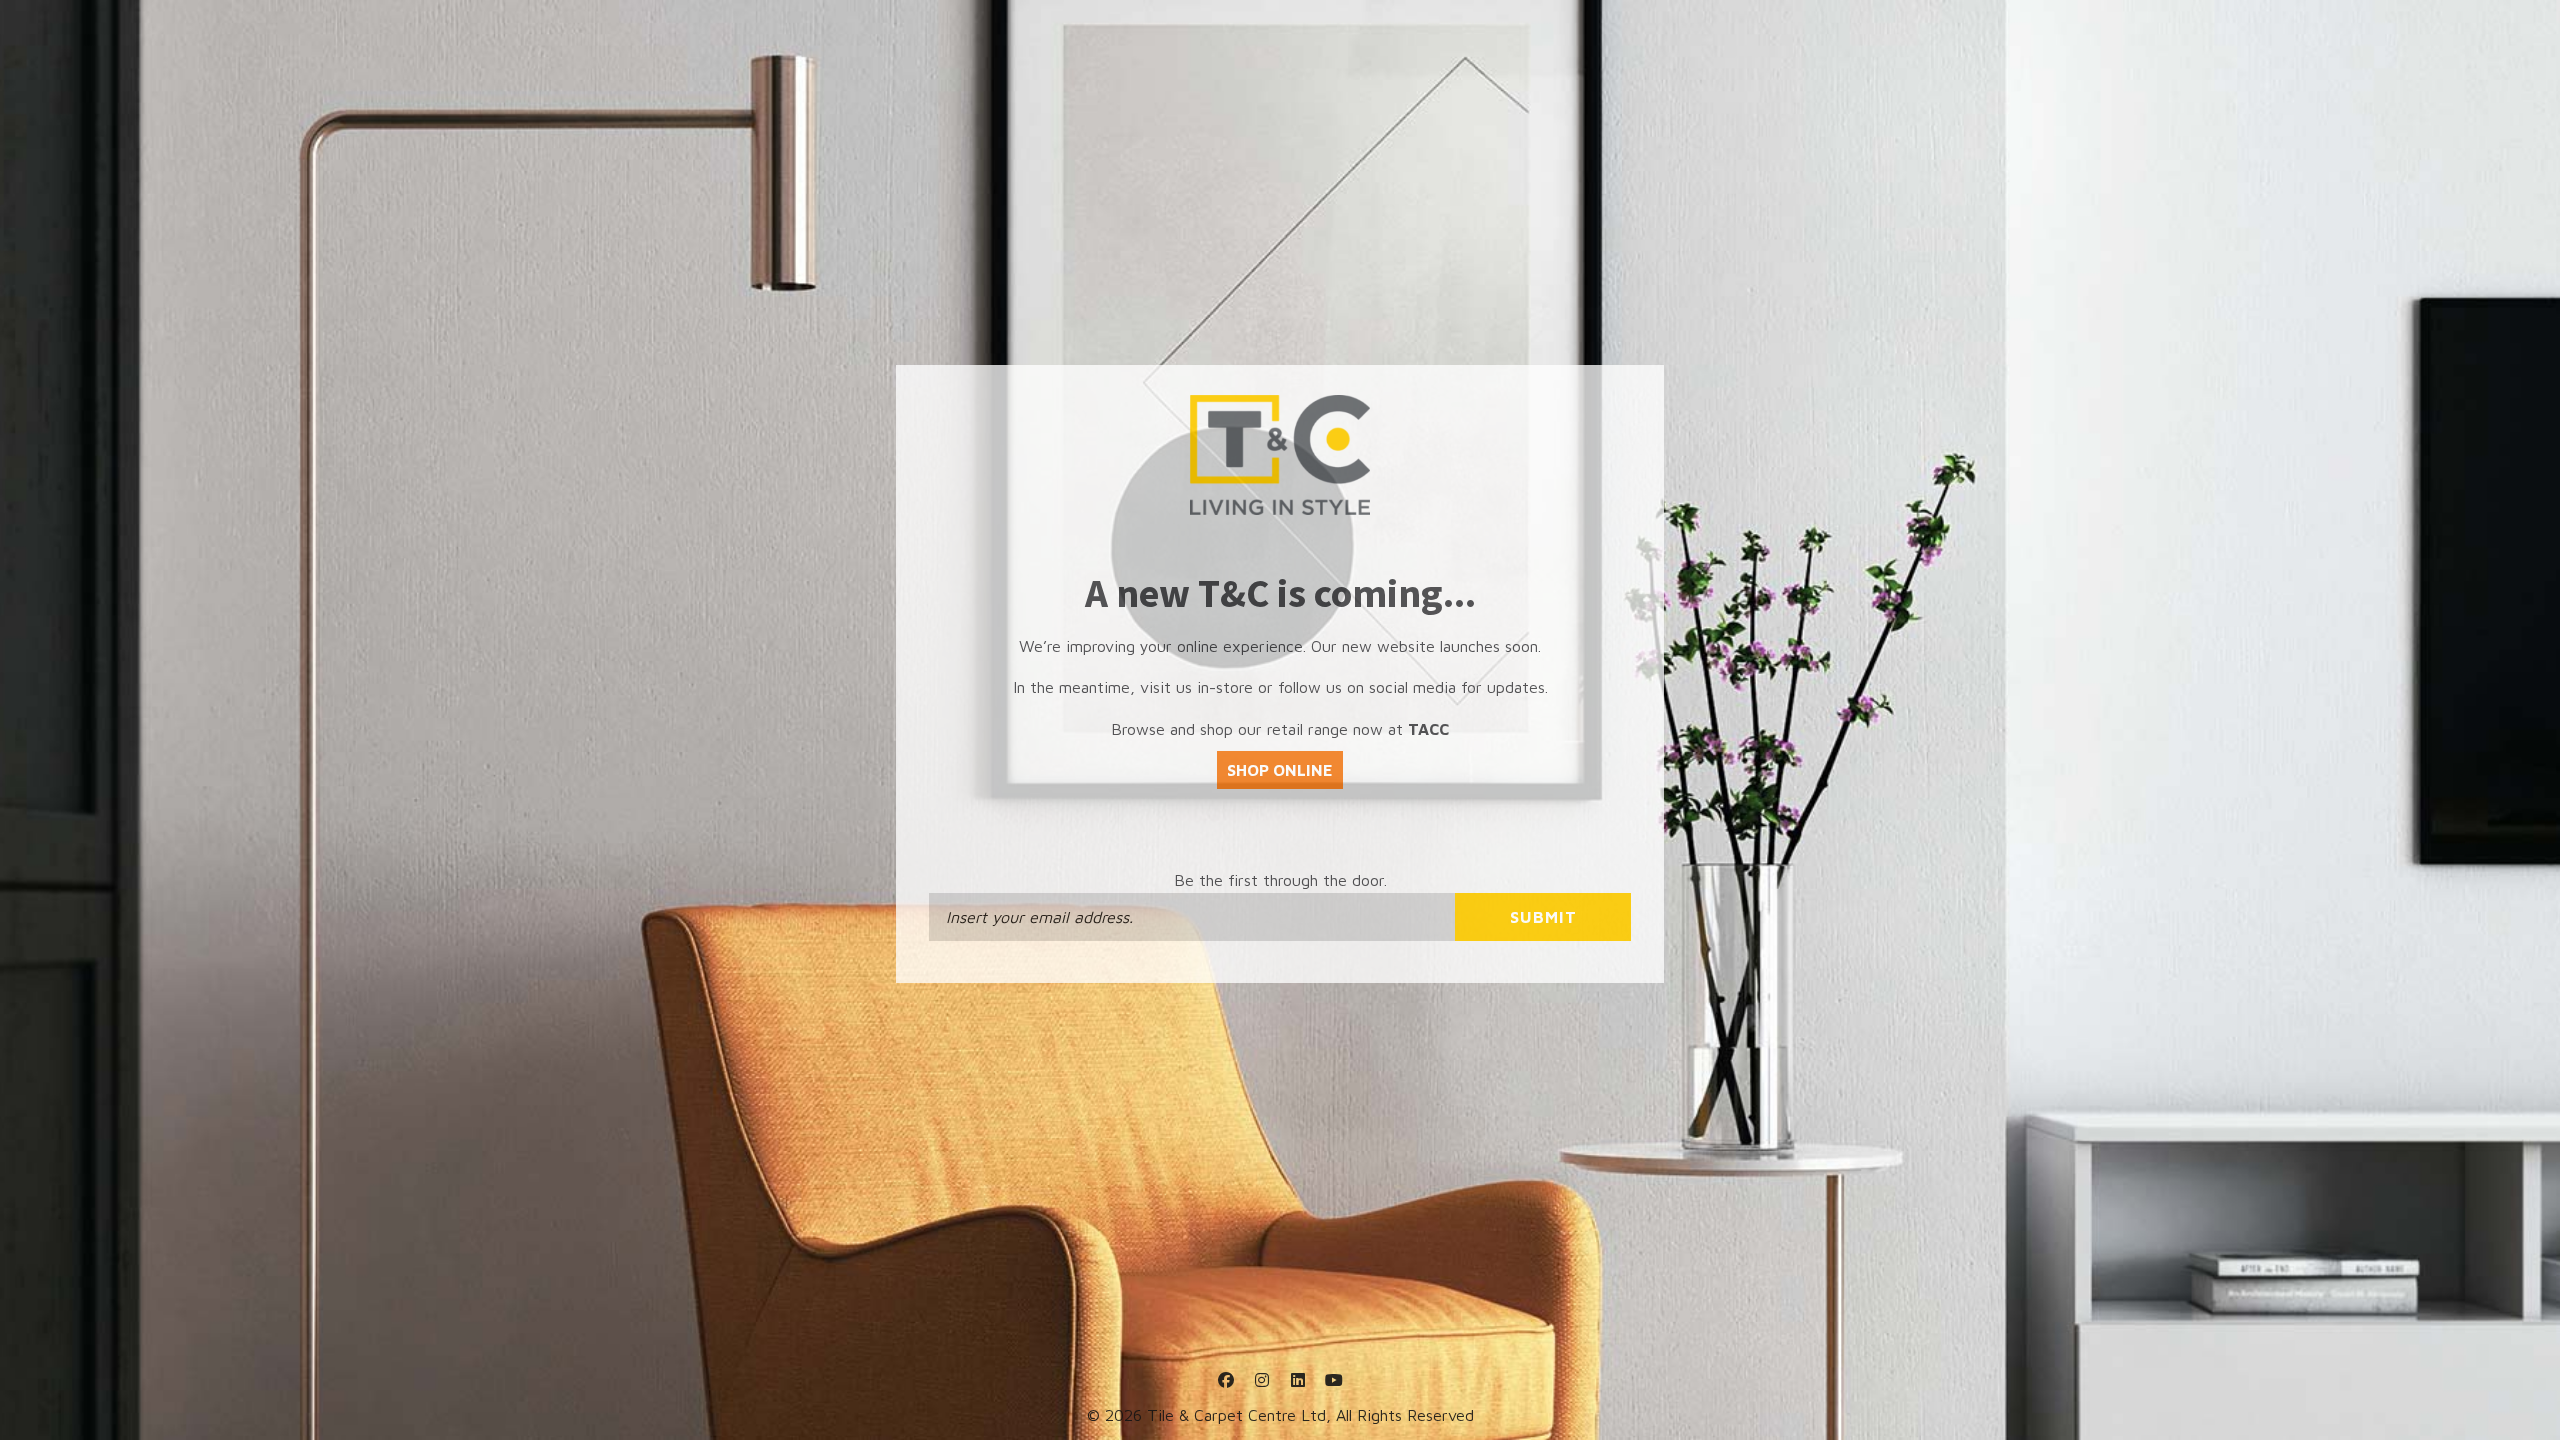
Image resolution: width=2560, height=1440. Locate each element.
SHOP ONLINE (1280, 770)
